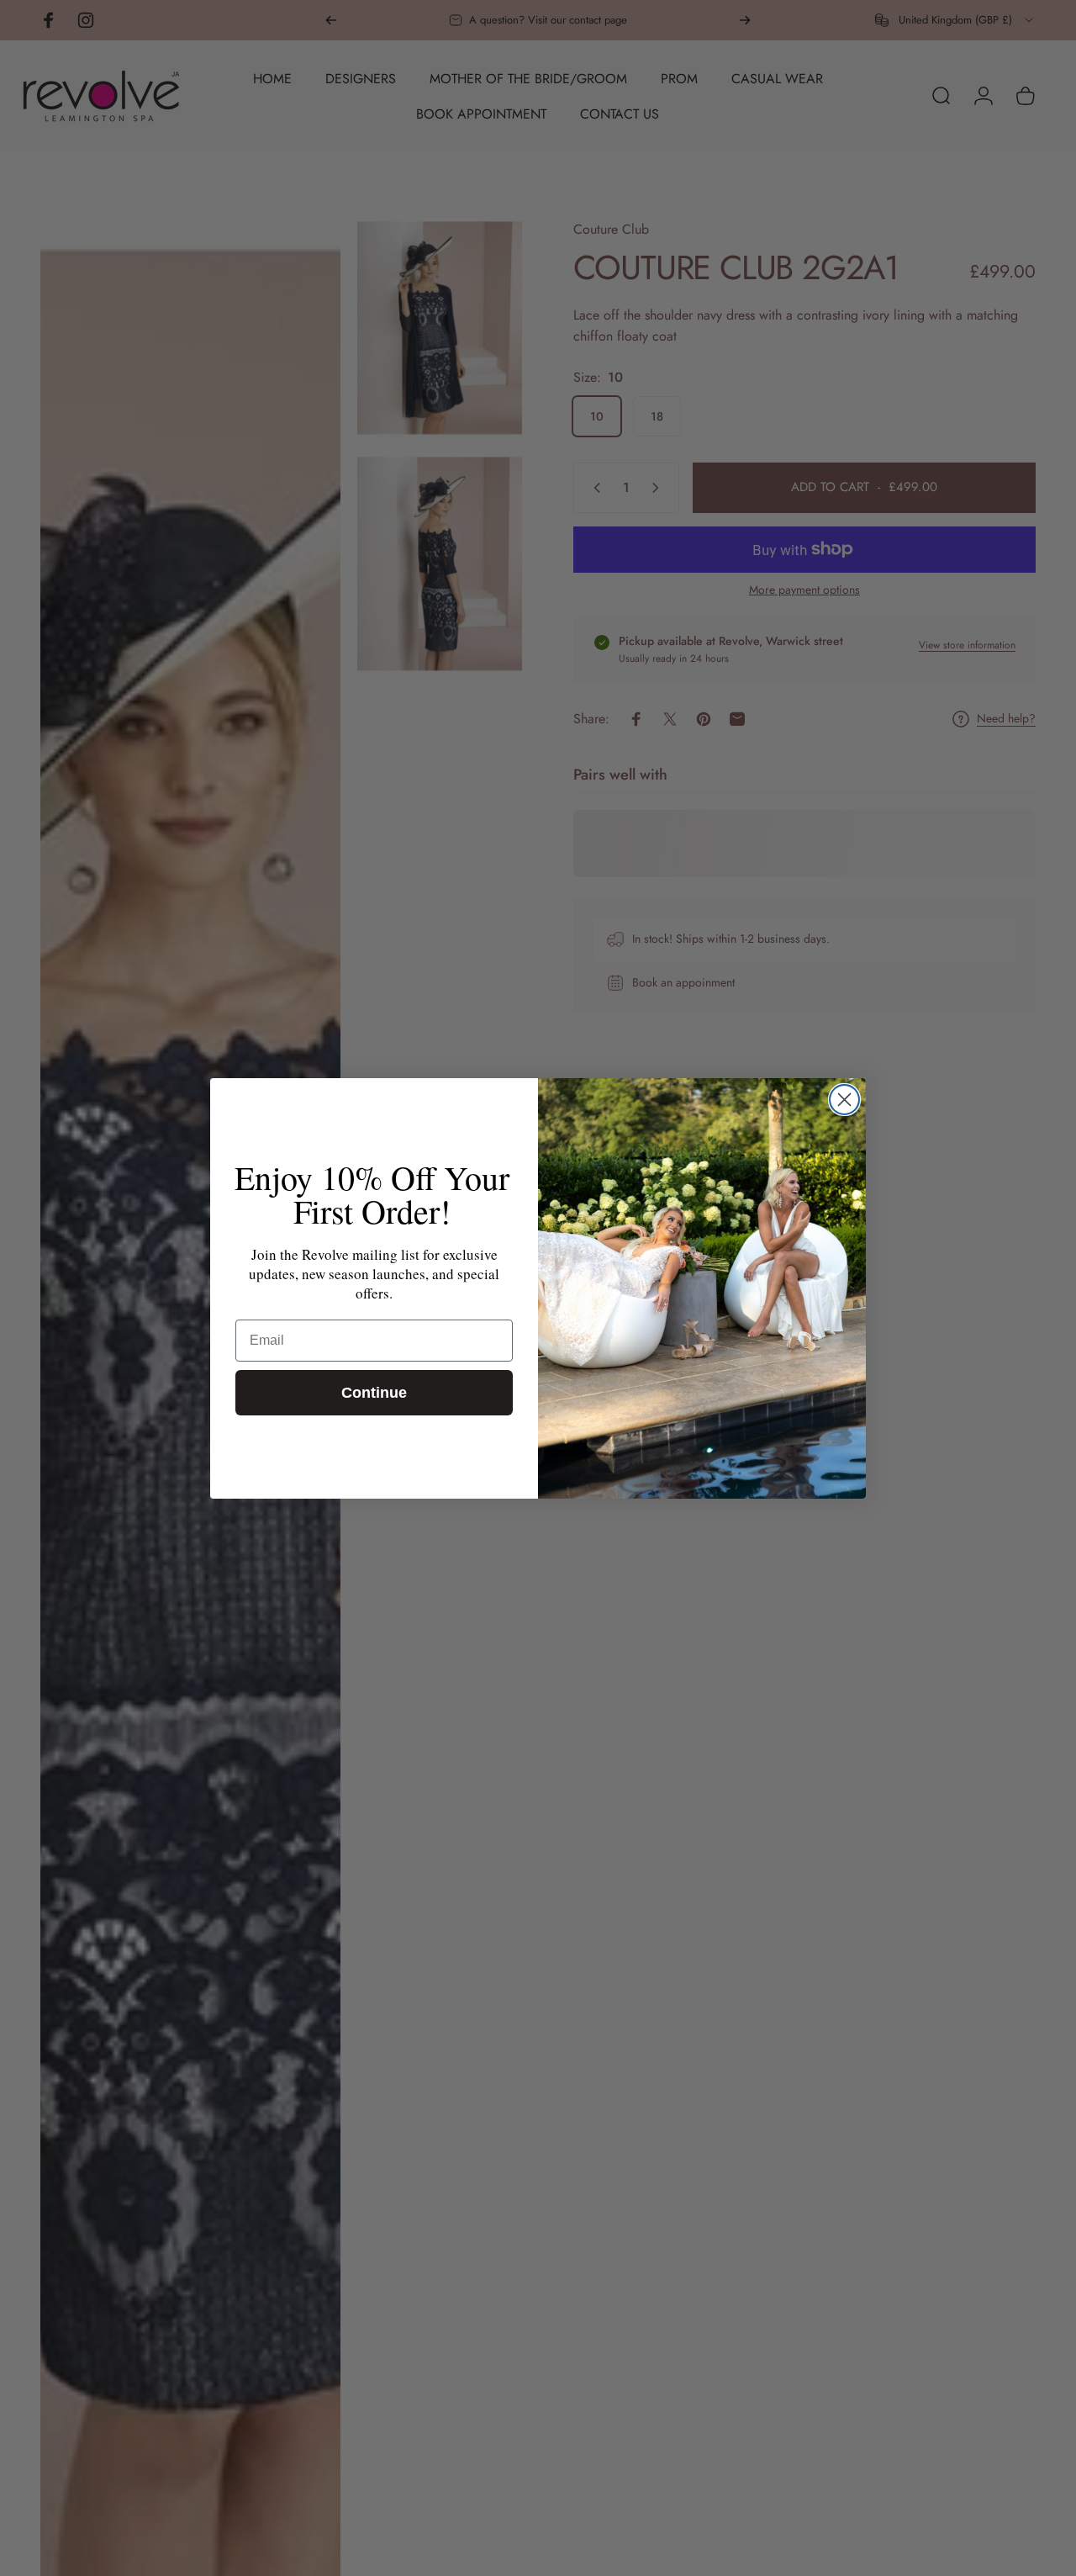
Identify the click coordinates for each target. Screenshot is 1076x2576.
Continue (374, 1393)
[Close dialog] (844, 1100)
